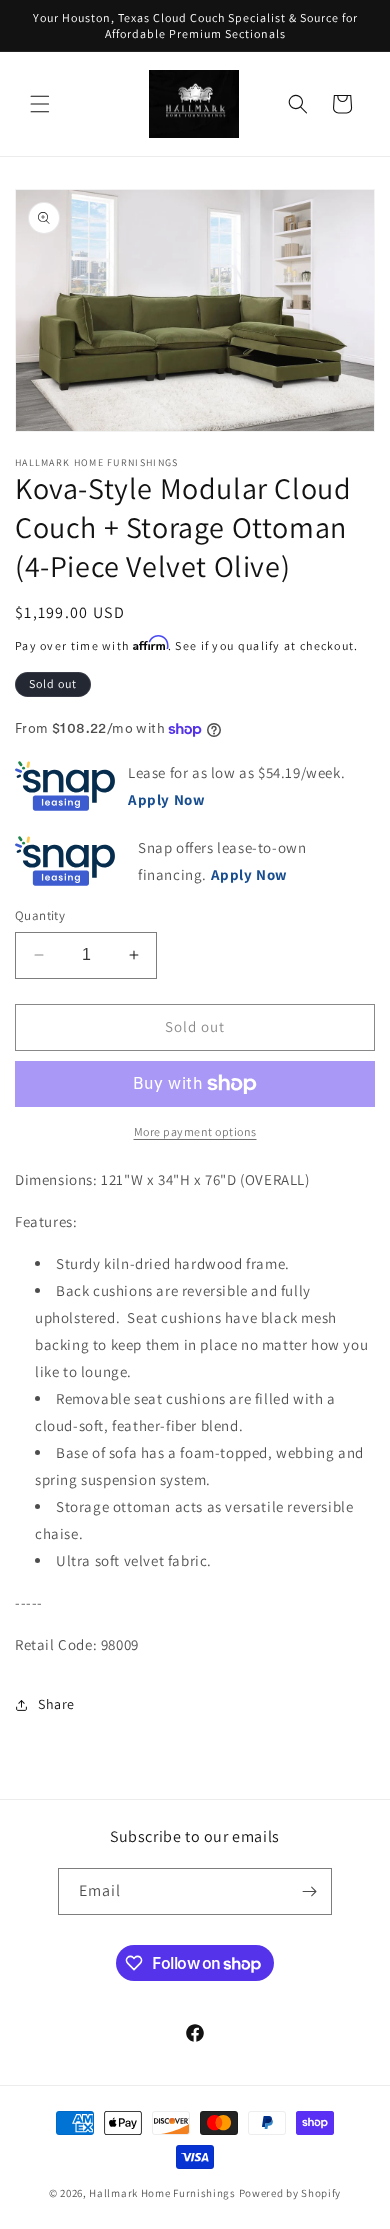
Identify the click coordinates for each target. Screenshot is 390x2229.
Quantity (40, 915)
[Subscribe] (309, 1891)
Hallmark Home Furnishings (162, 2193)
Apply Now (249, 874)
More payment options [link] (195, 1131)
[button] (40, 104)
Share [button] (56, 1704)
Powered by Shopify (290, 2193)
